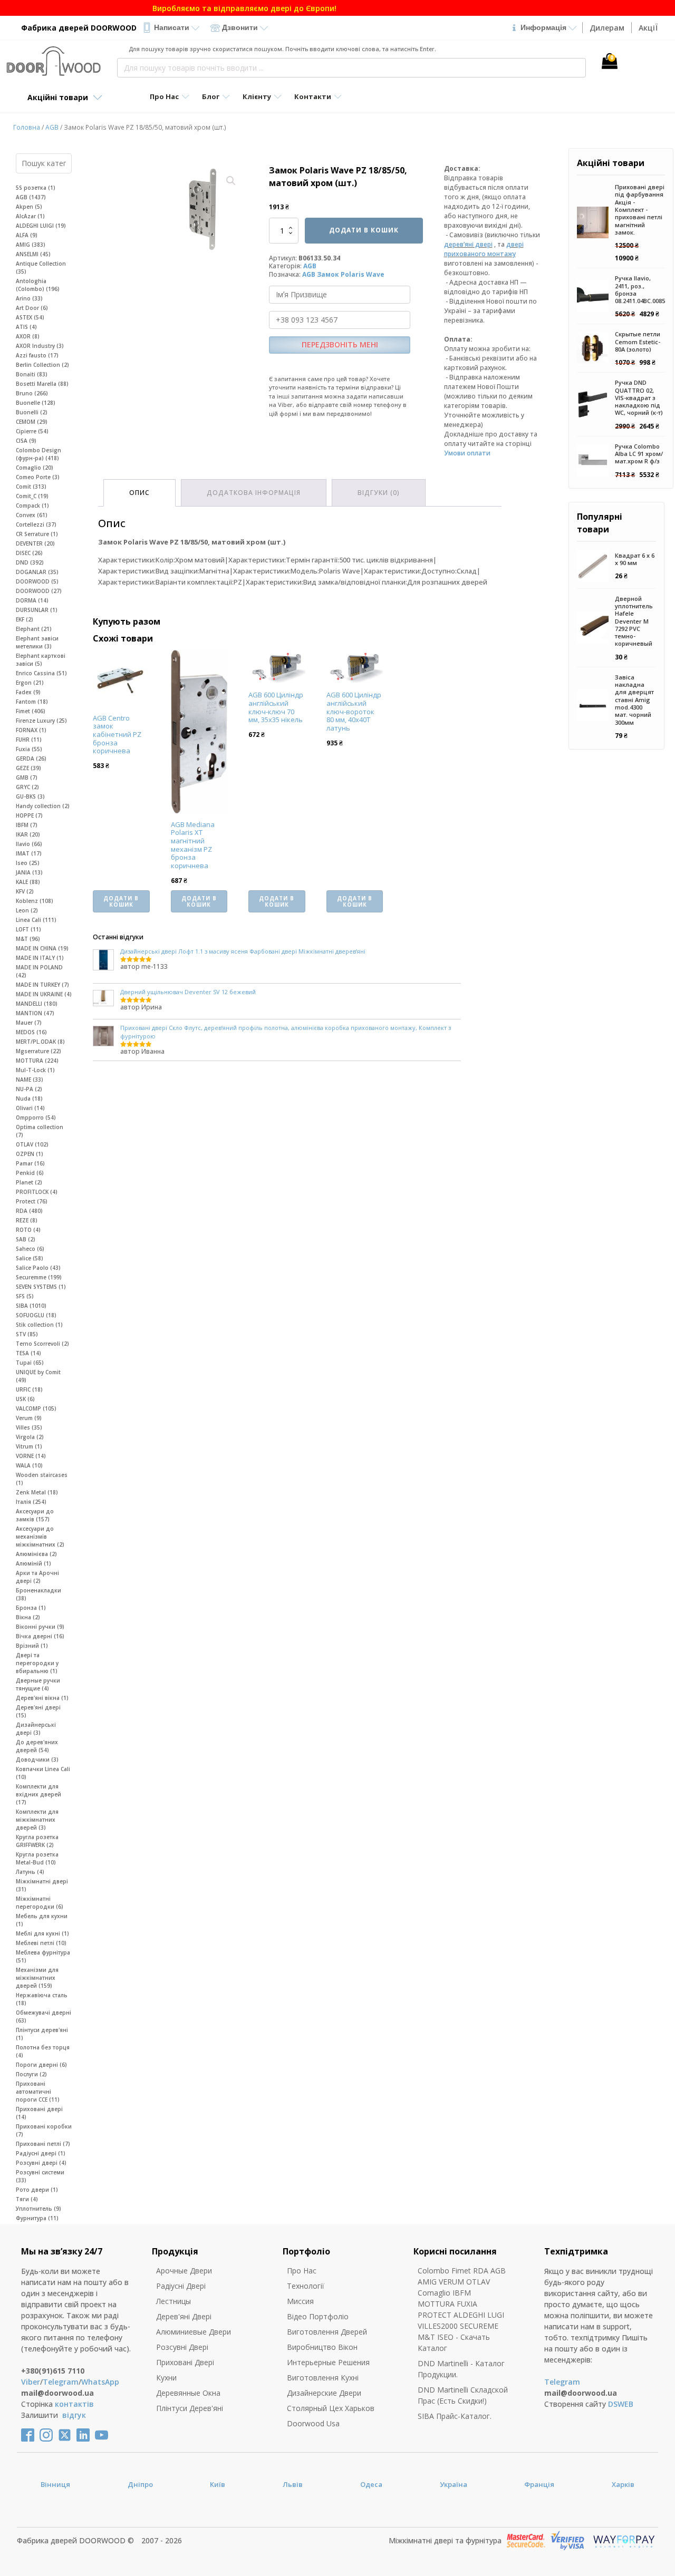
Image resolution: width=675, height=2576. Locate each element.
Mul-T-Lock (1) (35, 1070)
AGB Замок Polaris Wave (343, 274)
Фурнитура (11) (37, 2218)
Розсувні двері (182, 2347)
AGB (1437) (31, 197)
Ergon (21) (30, 683)
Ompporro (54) (36, 1117)
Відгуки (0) (379, 493)
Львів (293, 2484)
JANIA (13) (29, 872)
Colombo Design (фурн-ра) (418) (38, 454)
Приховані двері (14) (39, 2113)
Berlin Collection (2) (42, 365)
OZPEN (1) (30, 1154)
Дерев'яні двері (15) (38, 1711)
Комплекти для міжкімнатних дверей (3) (37, 1820)
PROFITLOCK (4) (37, 1192)
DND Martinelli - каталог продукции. (461, 2369)
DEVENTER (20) (35, 543)
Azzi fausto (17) (37, 355)
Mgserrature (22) (38, 1051)
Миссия (300, 2301)
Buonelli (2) (32, 412)
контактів (74, 2404)
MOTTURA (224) (37, 1061)
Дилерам (607, 28)
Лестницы (173, 2301)
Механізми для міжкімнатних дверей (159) (37, 1978)
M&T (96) (28, 939)
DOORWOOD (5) (37, 581)
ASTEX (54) (30, 317)
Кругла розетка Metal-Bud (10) (37, 1858)
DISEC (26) (29, 553)
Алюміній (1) (33, 1563)
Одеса (371, 2484)
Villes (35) (29, 1427)
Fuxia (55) (29, 749)
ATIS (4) (26, 327)
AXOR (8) (28, 336)
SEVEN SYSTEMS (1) (41, 1287)
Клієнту (257, 96)
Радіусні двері (181, 2286)
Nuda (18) (29, 1099)
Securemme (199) (39, 1277)
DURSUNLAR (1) (37, 610)
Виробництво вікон (322, 2347)
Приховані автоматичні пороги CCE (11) (38, 2092)
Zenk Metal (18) (37, 1492)
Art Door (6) (32, 308)
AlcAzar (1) (30, 216)
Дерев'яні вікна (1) (42, 1698)
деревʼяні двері (468, 244)
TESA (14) (28, 1353)
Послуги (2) (31, 2074)
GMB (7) (27, 777)
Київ (218, 2484)
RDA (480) (29, 1211)
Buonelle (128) (36, 403)
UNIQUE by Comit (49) (38, 1376)
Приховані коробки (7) (44, 2130)
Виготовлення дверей (327, 2332)
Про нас (302, 2271)
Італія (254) (31, 1502)
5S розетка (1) (36, 188)
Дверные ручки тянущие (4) (38, 1684)
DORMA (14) (32, 600)
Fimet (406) (31, 711)
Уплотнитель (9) (38, 2209)
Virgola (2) (30, 1437)
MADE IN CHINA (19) (42, 948)
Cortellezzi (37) (36, 524)
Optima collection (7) (40, 1131)
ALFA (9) (27, 235)
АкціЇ (648, 28)
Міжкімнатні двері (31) (42, 1885)
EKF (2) (25, 619)
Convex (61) (32, 515)
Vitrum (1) (29, 1446)
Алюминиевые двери (194, 2332)
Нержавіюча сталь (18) (42, 1999)
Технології (306, 2286)
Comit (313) (31, 487)
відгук (74, 2415)
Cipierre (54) (32, 431)
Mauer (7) (29, 1023)
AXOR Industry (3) (40, 346)
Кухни (166, 2378)
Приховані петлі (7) (43, 2144)
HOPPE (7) (29, 815)
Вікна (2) (28, 1617)
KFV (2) (25, 891)
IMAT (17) (29, 853)
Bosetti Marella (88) (42, 384)
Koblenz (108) (35, 901)
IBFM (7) (27, 825)
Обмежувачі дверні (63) (44, 2016)
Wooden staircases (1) (42, 1479)
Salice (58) (30, 1258)
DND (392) (30, 562)
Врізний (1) (32, 1646)
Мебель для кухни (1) (42, 1920)
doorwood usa (313, 2423)
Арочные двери (184, 2271)
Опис (139, 493)
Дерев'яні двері (184, 2316)
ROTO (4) (28, 1230)
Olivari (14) (30, 1108)
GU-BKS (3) (30, 796)
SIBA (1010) (31, 1306)
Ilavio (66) (29, 844)
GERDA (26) (31, 759)
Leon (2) (27, 910)
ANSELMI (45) (33, 254)
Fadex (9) (28, 692)
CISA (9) (26, 441)
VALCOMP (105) (36, 1408)
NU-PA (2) (29, 1089)
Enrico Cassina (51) (41, 673)
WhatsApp (100, 2382)
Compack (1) (32, 506)
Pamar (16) (30, 1163)
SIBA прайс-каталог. (455, 2416)
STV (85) (27, 1334)
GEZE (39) (28, 768)
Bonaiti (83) (32, 374)
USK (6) (25, 1399)
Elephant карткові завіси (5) (41, 660)
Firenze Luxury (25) (41, 721)
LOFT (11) (28, 929)
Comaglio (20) (35, 468)
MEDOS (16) (31, 1032)
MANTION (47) (35, 1013)
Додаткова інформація (254, 493)
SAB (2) (26, 1239)
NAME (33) (30, 1080)
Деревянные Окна (188, 2393)
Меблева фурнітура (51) (43, 1956)
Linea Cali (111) (36, 920)
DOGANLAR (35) (37, 572)
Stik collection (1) (39, 1325)
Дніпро (140, 2484)
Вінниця (55, 2484)
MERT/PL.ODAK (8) (40, 1042)
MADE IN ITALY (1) (40, 958)
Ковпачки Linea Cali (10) (43, 1773)
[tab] (139, 493)
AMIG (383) (31, 245)
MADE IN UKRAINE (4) (44, 994)
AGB (52, 127)
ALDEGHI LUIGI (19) (41, 226)
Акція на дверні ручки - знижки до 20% (337, 8)
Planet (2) (29, 1182)
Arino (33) (29, 298)
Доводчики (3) (37, 1760)
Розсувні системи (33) (40, 2176)
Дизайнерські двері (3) (36, 1729)
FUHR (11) (29, 740)
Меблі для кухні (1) (42, 1933)
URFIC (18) (29, 1389)
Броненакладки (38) (38, 1594)
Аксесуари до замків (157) (35, 1515)
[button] (231, 181)
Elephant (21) (34, 629)
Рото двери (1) (37, 2190)
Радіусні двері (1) (41, 2153)
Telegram (61, 2382)
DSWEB (621, 2404)
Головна (27, 127)
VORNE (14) (31, 1456)
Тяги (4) (27, 2199)
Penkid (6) (30, 1173)
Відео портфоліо (318, 2316)
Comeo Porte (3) (38, 477)
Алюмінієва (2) (36, 1554)
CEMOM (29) (32, 422)
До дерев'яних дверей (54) (37, 1746)
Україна (454, 2484)
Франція (539, 2484)
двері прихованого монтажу (484, 249)
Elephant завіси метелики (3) (37, 642)
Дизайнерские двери (324, 2393)
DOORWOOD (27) (39, 591)
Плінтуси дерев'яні (190, 2408)
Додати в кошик (364, 230)
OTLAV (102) (32, 1144)
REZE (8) (27, 1220)
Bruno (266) (32, 393)
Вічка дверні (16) (40, 1636)
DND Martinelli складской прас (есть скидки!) (463, 2395)
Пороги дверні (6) (41, 2065)
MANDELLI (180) (37, 1004)
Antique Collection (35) (41, 268)
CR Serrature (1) (37, 534)
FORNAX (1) (31, 730)
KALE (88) (28, 882)
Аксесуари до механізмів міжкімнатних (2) (40, 1537)
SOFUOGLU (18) (36, 1315)
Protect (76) (32, 1201)
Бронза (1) (31, 1608)
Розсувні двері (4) (41, 2163)
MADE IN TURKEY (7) (42, 985)
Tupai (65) (30, 1363)
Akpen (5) (29, 207)
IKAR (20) (28, 834)
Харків (623, 2484)
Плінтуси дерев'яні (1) (42, 2034)
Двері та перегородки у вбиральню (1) (37, 1663)
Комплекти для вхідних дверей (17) (38, 1794)
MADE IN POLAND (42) (39, 971)
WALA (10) (29, 1465)
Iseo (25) (28, 863)
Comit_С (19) (32, 496)
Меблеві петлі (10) (41, 1943)
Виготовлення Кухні (323, 2378)
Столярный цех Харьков (331, 2408)
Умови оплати (467, 453)
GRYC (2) (27, 787)
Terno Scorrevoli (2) (42, 1344)
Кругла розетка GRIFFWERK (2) (37, 1841)
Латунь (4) (30, 1872)
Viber (31, 2382)
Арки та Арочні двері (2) (37, 1577)
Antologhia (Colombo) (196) (38, 285)
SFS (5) (25, 1296)
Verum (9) (29, 1418)
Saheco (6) (30, 1249)
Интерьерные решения (328, 2362)
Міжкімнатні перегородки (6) (40, 1903)
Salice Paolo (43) (38, 1268)
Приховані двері (185, 2362)
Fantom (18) (32, 702)
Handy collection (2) (43, 806)
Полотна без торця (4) (43, 2051)
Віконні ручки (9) (40, 1627)
